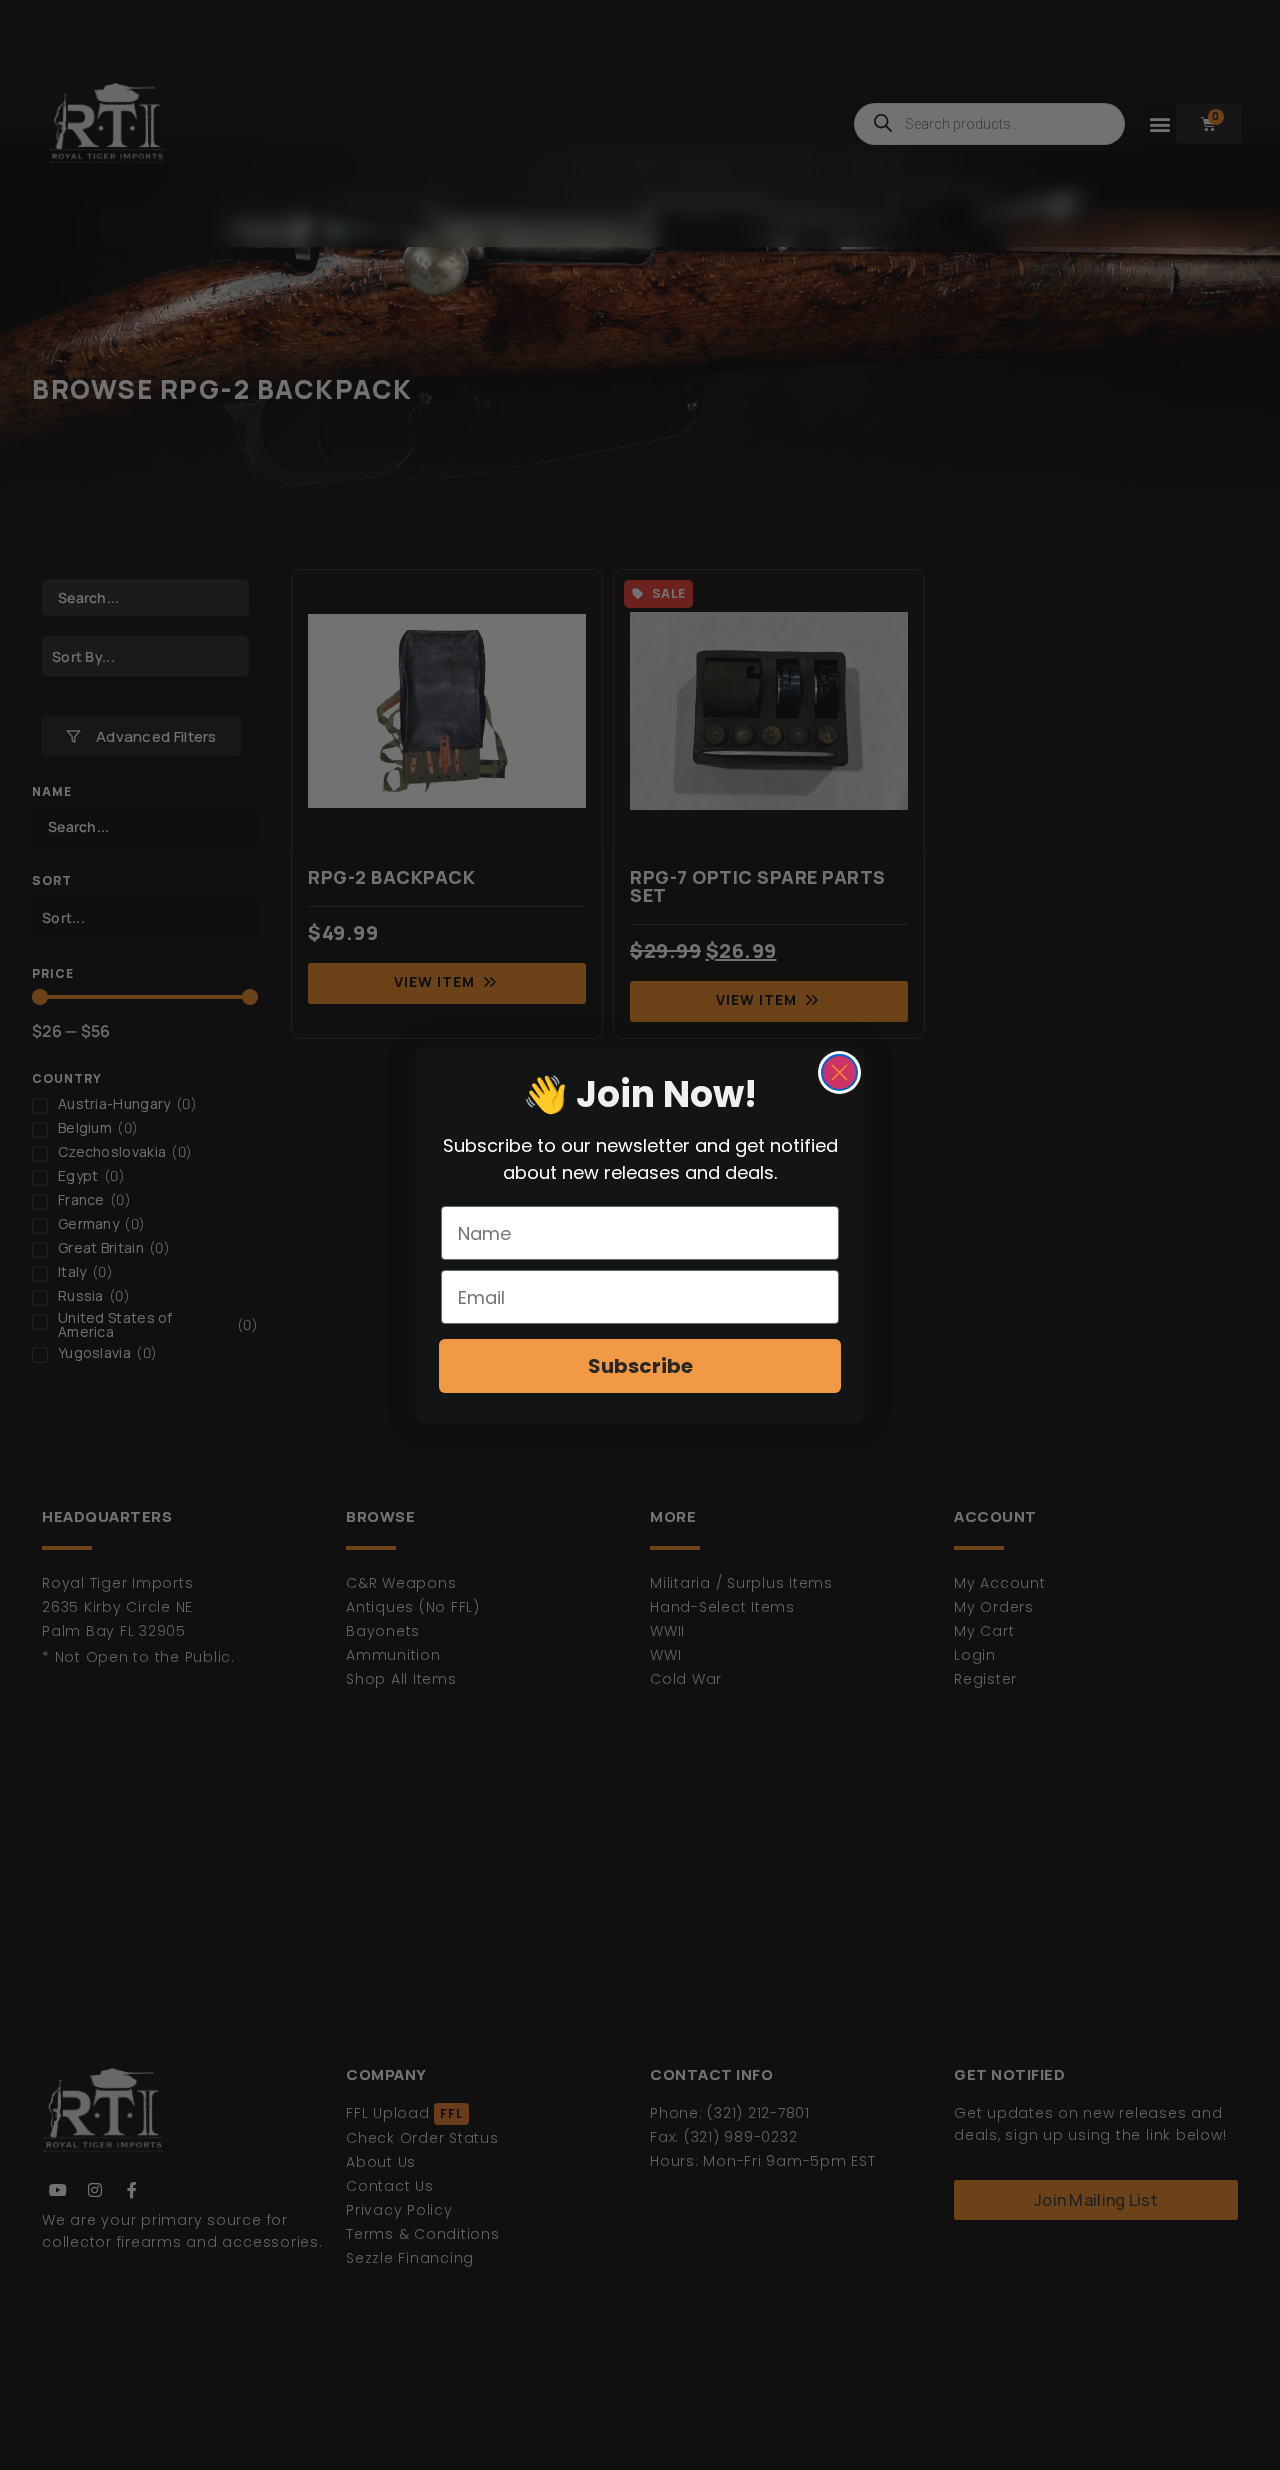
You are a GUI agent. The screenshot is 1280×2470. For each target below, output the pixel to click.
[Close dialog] (839, 1072)
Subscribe (640, 1366)
